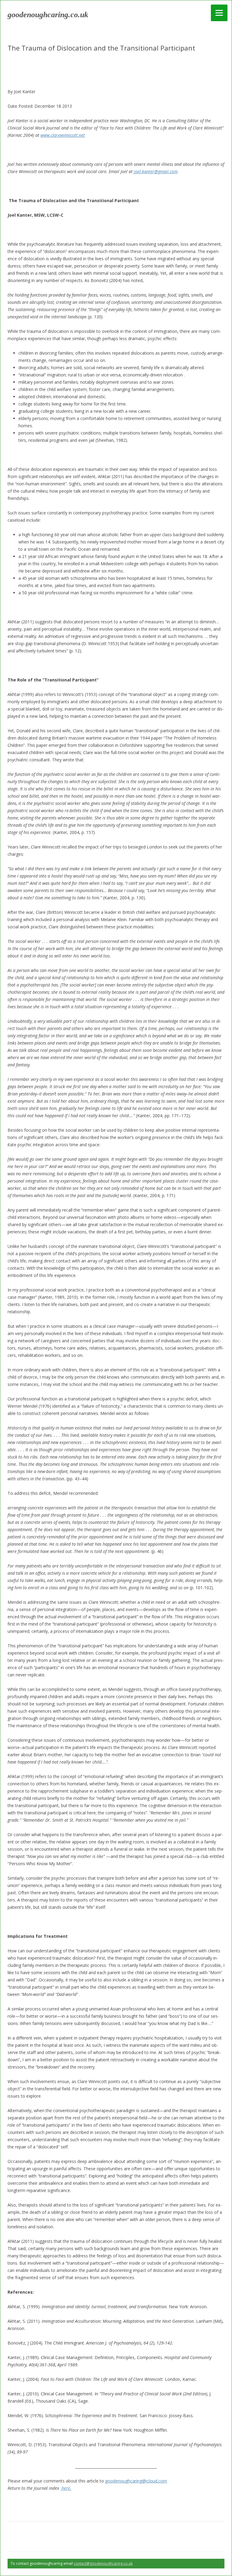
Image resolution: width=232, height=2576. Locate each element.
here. (66, 2488)
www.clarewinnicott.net (63, 135)
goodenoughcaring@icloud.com (136, 2481)
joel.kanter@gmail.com (156, 171)
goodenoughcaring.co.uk (48, 15)
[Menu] (219, 13)
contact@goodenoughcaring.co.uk (103, 2563)
